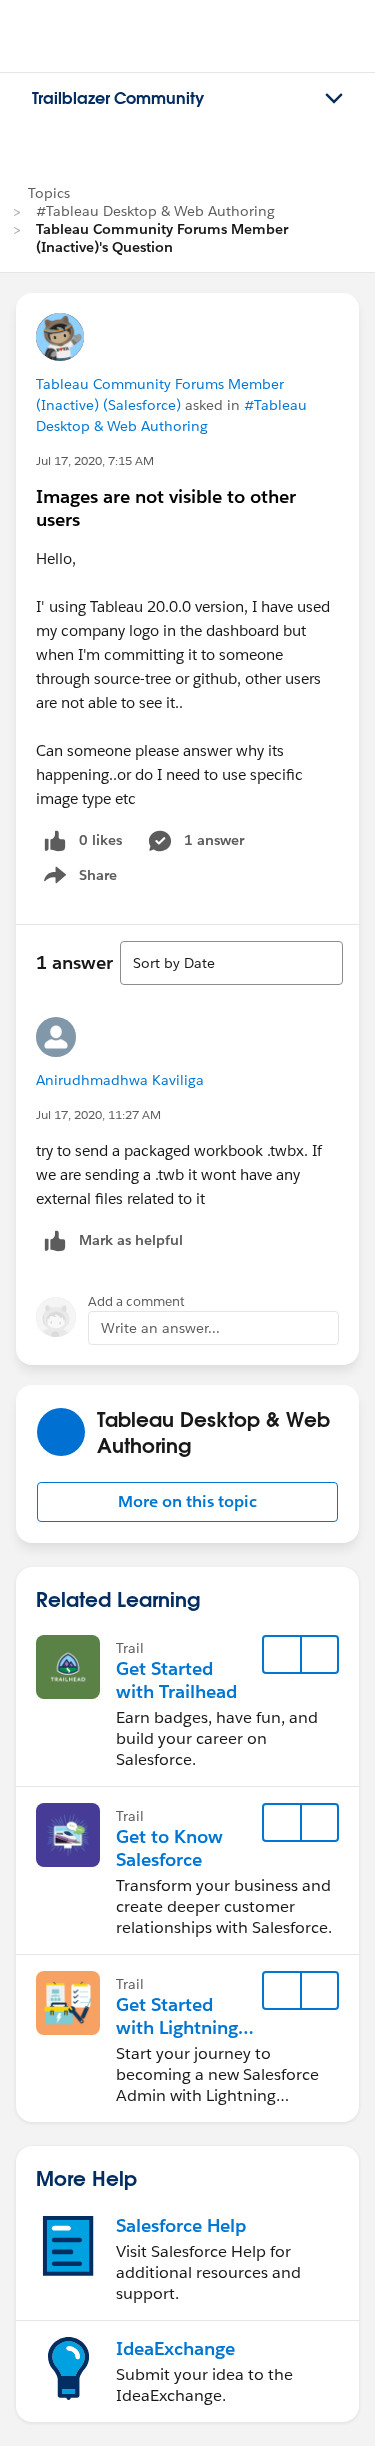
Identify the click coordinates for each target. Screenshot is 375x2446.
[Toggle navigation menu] (334, 99)
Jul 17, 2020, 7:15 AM (95, 460)
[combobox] (231, 963)
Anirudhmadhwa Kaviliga (120, 1080)
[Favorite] (282, 1655)
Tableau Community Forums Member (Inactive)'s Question (162, 238)
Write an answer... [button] (160, 1328)
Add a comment (136, 1301)
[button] (187, 1502)
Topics (49, 193)
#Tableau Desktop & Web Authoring (155, 211)
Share (77, 879)
